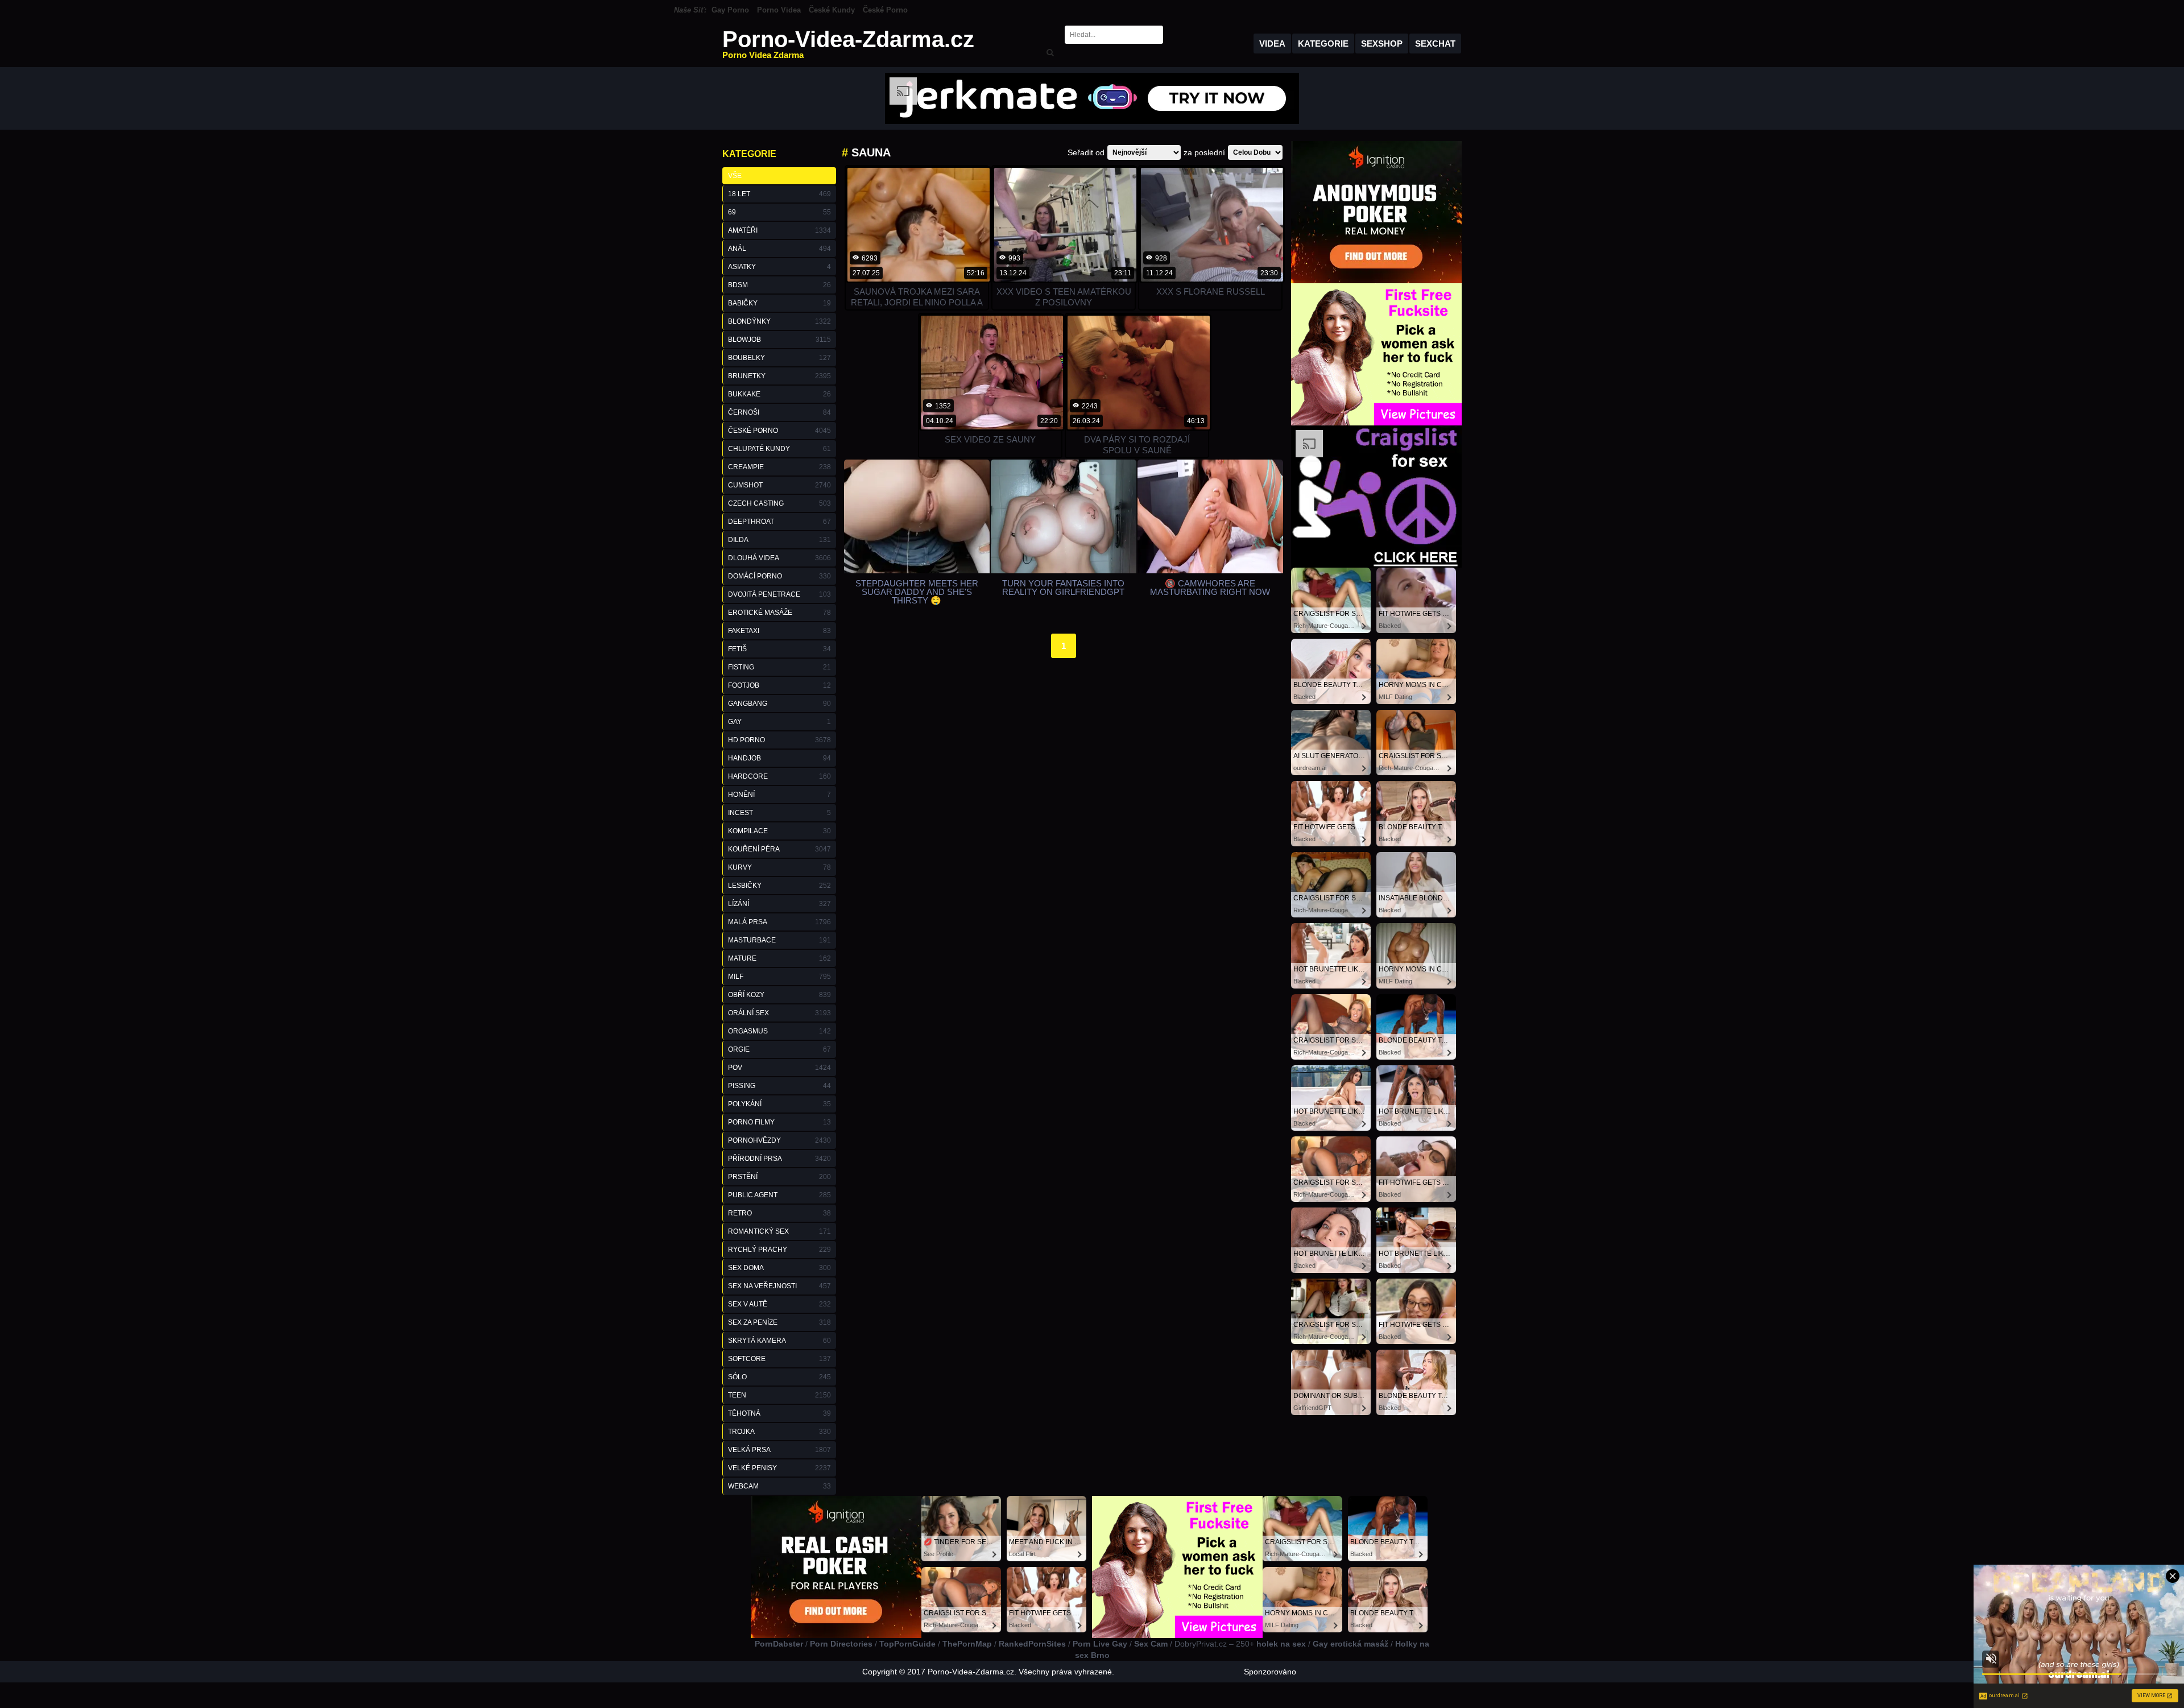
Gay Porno (730, 10)
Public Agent (779, 1195)
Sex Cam (1151, 1644)
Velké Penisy (779, 1468)
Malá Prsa (779, 922)
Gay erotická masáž (1350, 1644)
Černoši (779, 412)
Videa (1272, 44)
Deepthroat (779, 522)
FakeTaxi (779, 631)
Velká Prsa (779, 1450)
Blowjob (779, 340)
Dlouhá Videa (779, 558)
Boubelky (779, 358)
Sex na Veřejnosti (779, 1286)
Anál (779, 249)
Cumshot (779, 485)
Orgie (779, 1049)
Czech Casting (779, 503)
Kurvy (779, 867)
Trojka (779, 1432)
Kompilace (779, 831)
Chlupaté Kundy (779, 449)
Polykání (779, 1104)
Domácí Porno (779, 576)
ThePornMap (967, 1644)
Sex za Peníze (779, 1322)
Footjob (779, 685)
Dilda (779, 540)
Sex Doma (779, 1268)
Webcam (779, 1486)
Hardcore (779, 776)
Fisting (779, 667)
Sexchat (1435, 44)
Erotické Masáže (779, 613)
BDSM (779, 285)
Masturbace (779, 940)
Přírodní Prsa (779, 1159)
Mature (779, 958)
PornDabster (779, 1644)
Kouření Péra (779, 849)
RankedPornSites (1032, 1644)
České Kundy (832, 10)
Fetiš (779, 649)
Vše (735, 176)
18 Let (779, 194)
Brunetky (779, 376)
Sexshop (1382, 44)
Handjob (779, 758)
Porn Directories (841, 1644)
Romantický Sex (779, 1231)
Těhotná (779, 1413)
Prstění (779, 1177)
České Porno (885, 10)
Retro (779, 1213)
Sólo (779, 1377)
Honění (779, 795)
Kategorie (1323, 44)
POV (779, 1068)
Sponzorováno (1270, 1672)
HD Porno (779, 740)
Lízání (779, 904)
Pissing (779, 1086)
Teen (779, 1395)
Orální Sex (779, 1013)
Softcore (779, 1359)
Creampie (779, 467)
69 (779, 212)
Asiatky (779, 267)
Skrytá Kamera (779, 1341)
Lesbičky (779, 886)
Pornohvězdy (779, 1140)
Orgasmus (779, 1031)
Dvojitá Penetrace (779, 594)
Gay (779, 722)
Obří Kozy (779, 995)
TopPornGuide (907, 1644)
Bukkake (779, 394)
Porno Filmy (779, 1122)
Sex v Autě (779, 1304)
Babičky (779, 303)
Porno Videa (779, 10)
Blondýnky (779, 321)
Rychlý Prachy (779, 1250)
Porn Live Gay (1100, 1644)
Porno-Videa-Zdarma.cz (848, 44)
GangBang (779, 704)
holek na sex (1281, 1644)
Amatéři (779, 230)
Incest (779, 813)
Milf (779, 977)
